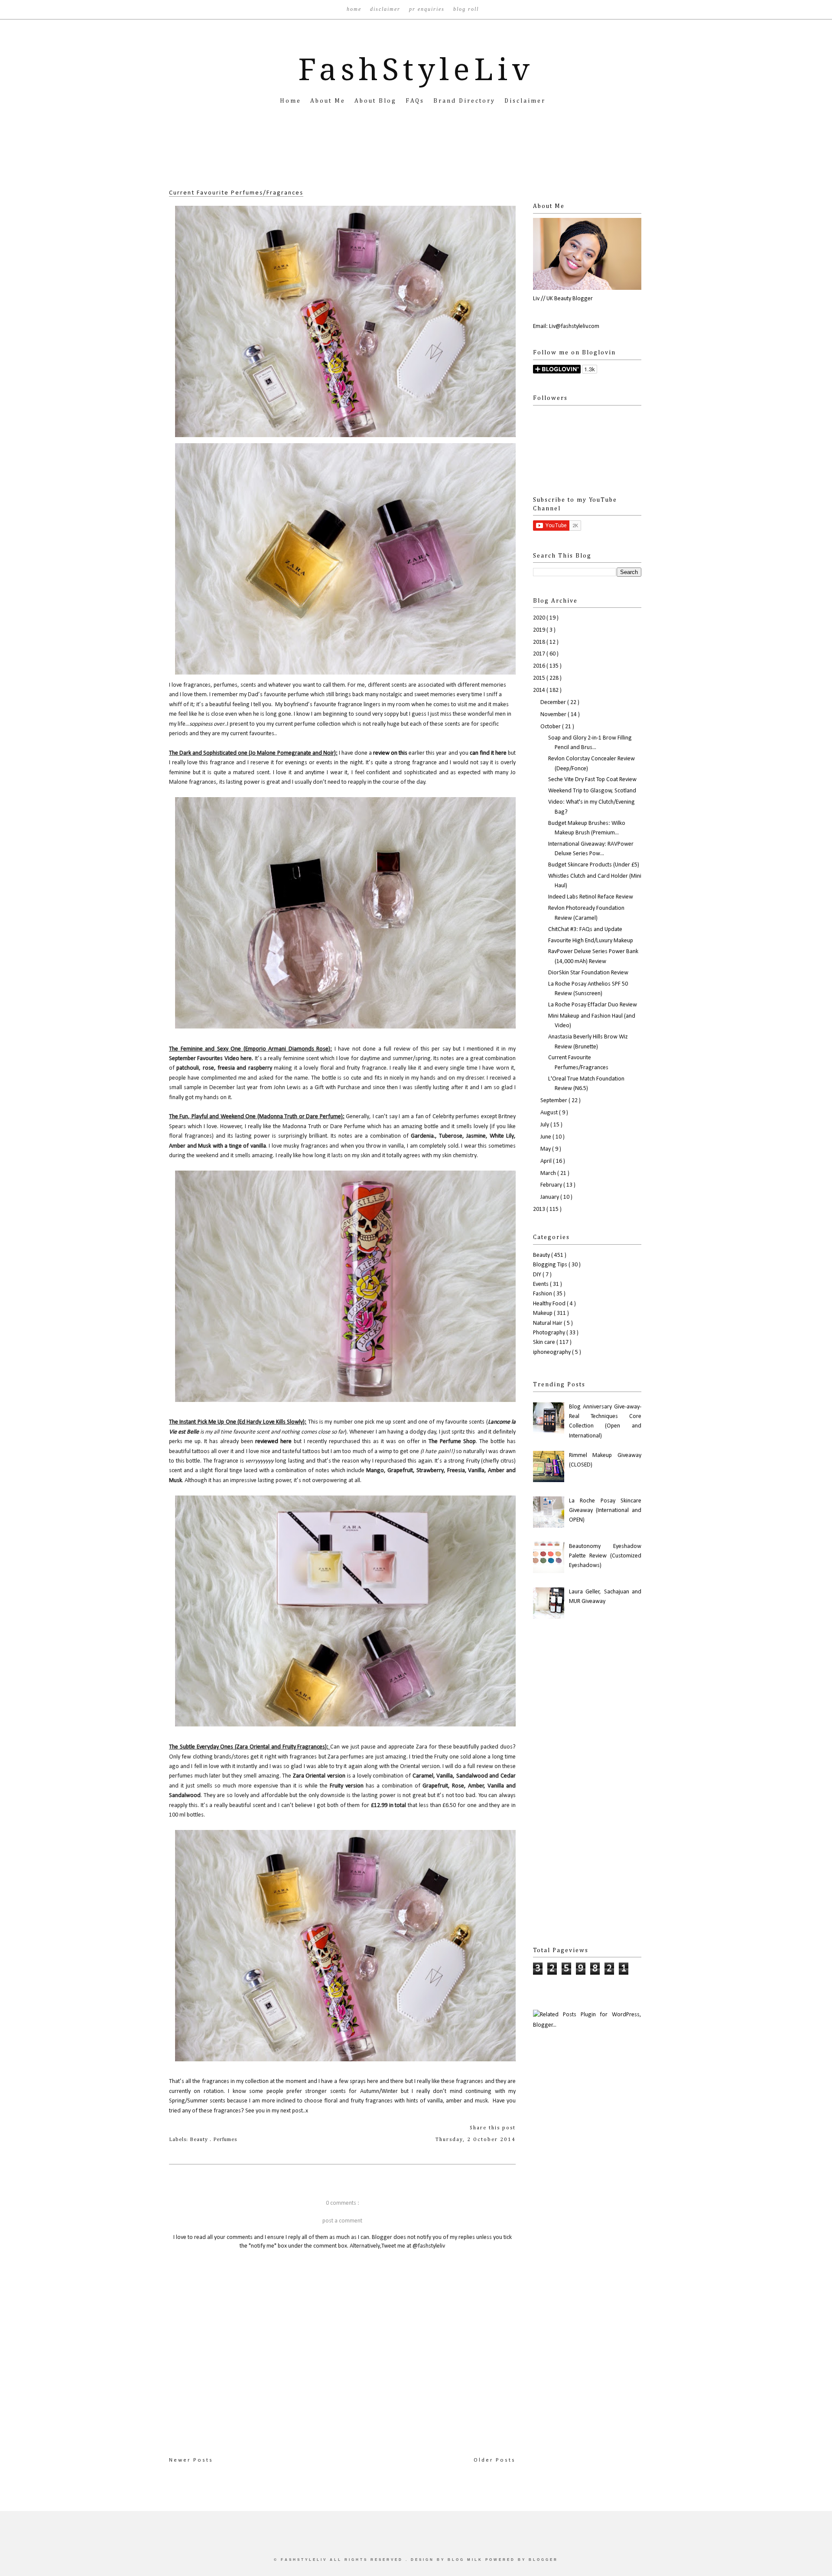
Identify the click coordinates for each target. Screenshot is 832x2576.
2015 (540, 678)
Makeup (543, 1313)
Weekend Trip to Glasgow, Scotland (592, 791)
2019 (540, 630)
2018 (540, 642)
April (547, 1161)
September (554, 1101)
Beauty (200, 2140)
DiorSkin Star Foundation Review (588, 973)
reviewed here (272, 1442)
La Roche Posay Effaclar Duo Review (593, 1005)
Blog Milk (466, 2560)
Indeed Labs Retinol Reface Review (591, 897)
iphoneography (552, 1352)
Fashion (543, 1294)
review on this (391, 753)
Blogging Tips (551, 1265)
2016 (540, 666)
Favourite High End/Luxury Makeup (591, 941)
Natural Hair (548, 1323)
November (554, 715)
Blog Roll (466, 9)
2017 (540, 654)
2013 (540, 1209)
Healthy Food (550, 1304)
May (546, 1149)
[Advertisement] (416, 160)
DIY (538, 1275)
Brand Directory (466, 101)
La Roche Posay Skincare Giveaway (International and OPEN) (605, 1511)
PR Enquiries (428, 9)
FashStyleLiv (416, 70)
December (554, 702)
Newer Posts (191, 2460)
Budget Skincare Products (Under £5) (594, 865)
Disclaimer (386, 9)
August (550, 1113)
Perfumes (225, 2140)
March (549, 1173)
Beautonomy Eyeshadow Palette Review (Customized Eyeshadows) (605, 1556)
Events (541, 1284)
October (551, 727)
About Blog (377, 101)
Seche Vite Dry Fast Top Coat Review (592, 780)
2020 (540, 618)
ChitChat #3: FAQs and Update (585, 930)
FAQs (416, 101)
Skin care (545, 1342)
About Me (329, 101)
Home (355, 9)
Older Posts (495, 2460)
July (545, 1125)
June (546, 1137)
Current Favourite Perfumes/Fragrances (236, 193)
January (550, 1197)
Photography (550, 1333)
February (552, 1185)
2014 (540, 690)
